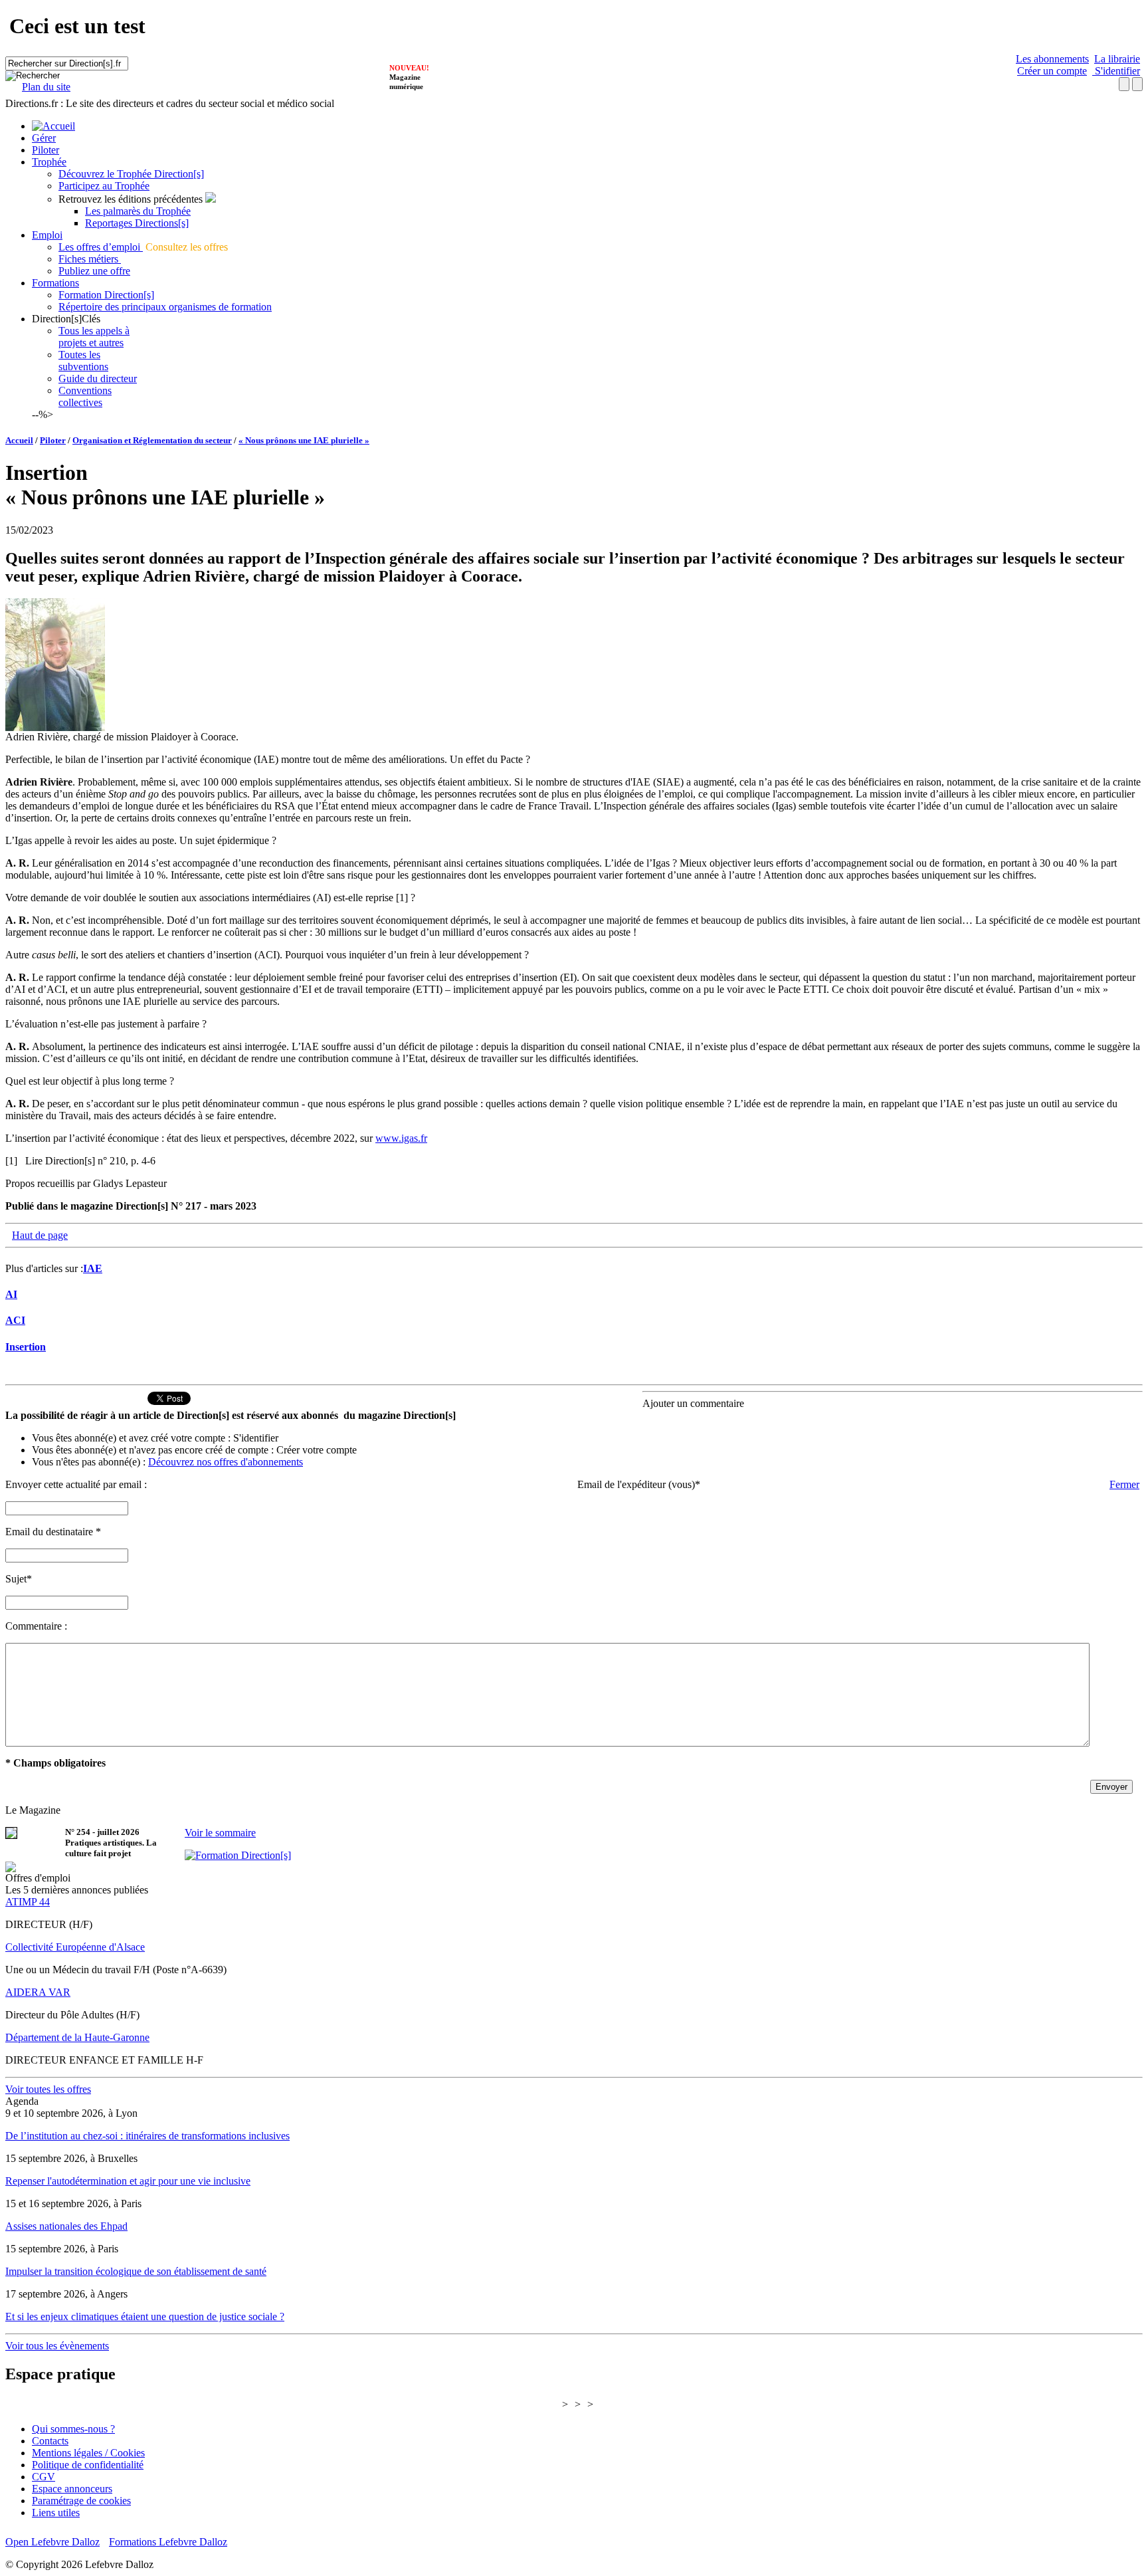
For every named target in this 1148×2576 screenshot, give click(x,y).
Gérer (44, 138)
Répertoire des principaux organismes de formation (165, 307)
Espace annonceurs (72, 2489)
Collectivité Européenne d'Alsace (75, 1947)
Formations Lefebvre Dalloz (168, 2542)
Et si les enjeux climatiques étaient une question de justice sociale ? (145, 2316)
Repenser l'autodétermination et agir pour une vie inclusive (128, 2181)
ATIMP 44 (28, 1902)
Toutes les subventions (83, 361)
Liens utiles (56, 2513)
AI (11, 1294)
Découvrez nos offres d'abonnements (226, 1462)
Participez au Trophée (104, 186)
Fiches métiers (90, 259)
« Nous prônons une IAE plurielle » (304, 440)
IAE (93, 1268)
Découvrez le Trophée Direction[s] (131, 174)
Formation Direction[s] (106, 295)
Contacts (50, 2441)
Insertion (26, 1347)
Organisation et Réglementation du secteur (152, 440)
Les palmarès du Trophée (138, 211)
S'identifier (1116, 71)
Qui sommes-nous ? (73, 2429)
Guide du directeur (98, 378)
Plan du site (46, 87)
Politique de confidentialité (88, 2465)
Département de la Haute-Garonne (77, 2037)
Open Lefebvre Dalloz (52, 2542)
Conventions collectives (85, 396)
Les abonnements (1052, 59)
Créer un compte (1052, 71)
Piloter (46, 150)
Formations (55, 283)
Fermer (1124, 1484)
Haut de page (40, 1235)
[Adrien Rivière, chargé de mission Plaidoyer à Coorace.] (55, 727)
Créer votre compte (317, 1450)
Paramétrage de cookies (81, 2501)
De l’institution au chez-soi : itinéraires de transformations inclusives (147, 2136)
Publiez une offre (94, 271)
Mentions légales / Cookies (88, 2453)
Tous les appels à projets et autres (94, 337)
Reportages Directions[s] (137, 223)
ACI (15, 1320)
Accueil (19, 440)
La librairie (1117, 59)
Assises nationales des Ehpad (66, 2226)
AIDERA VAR (38, 1992)
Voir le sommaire (220, 1833)
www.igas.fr (401, 1138)
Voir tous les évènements (57, 2346)
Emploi (47, 235)
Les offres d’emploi (101, 247)
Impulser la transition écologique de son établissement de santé (136, 2271)
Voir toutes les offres (48, 2089)
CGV (44, 2477)
